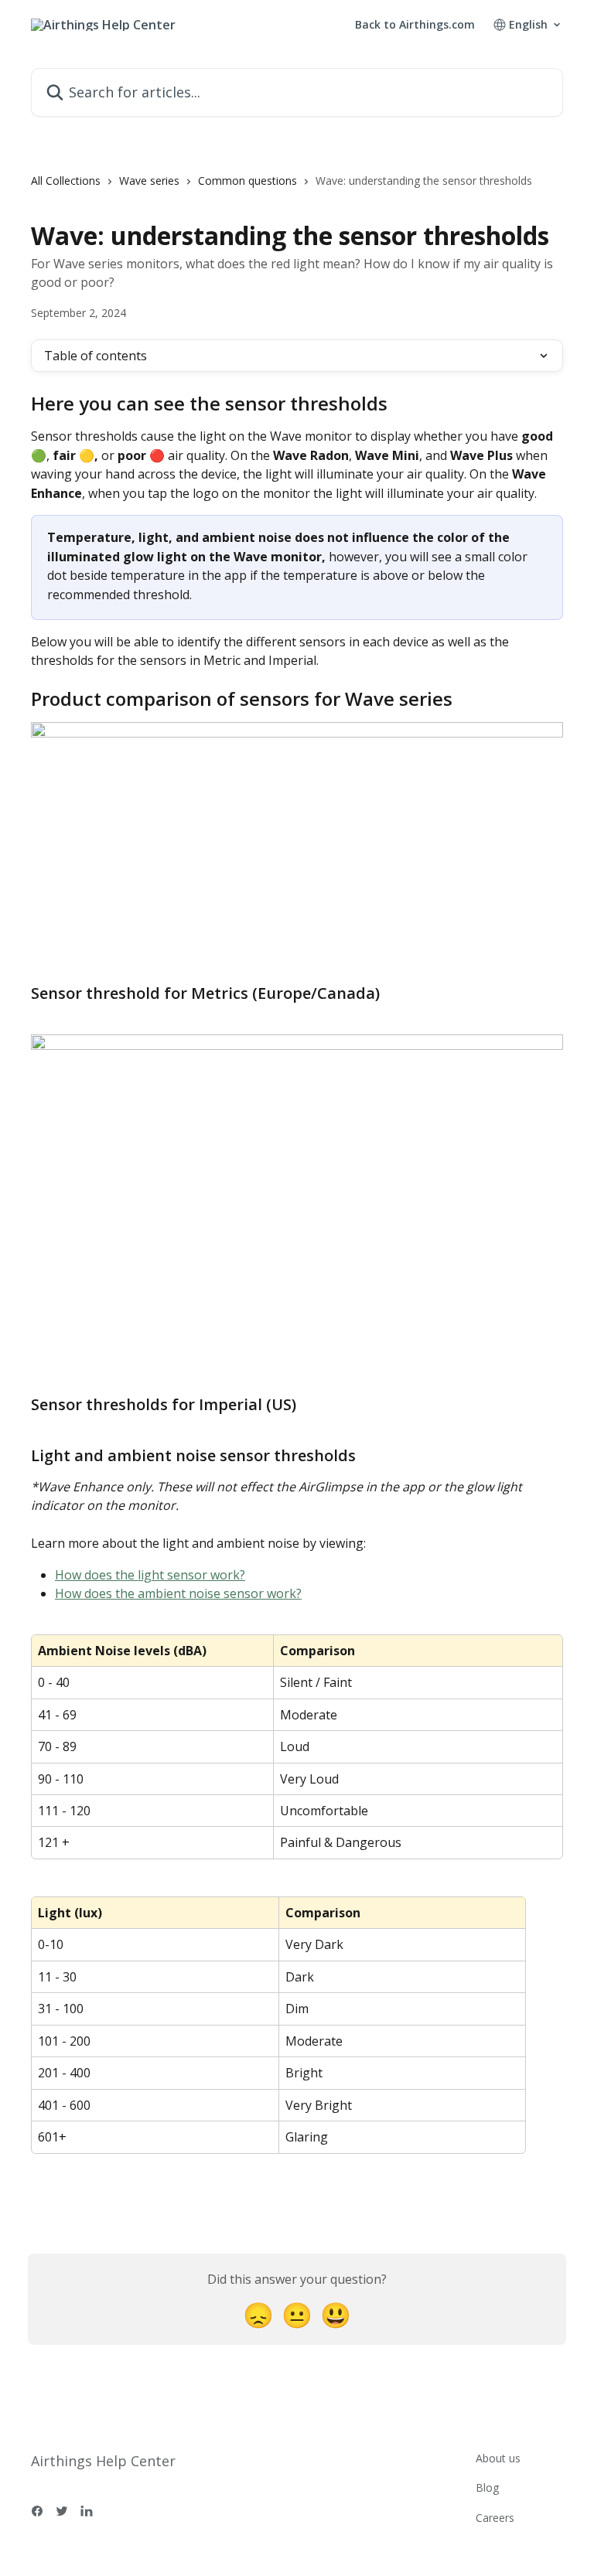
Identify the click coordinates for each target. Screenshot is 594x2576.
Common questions (247, 181)
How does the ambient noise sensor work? (178, 1593)
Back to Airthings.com (415, 25)
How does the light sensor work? (150, 1575)
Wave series (149, 181)
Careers (495, 2518)
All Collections (66, 181)
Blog (487, 2487)
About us (498, 2458)
